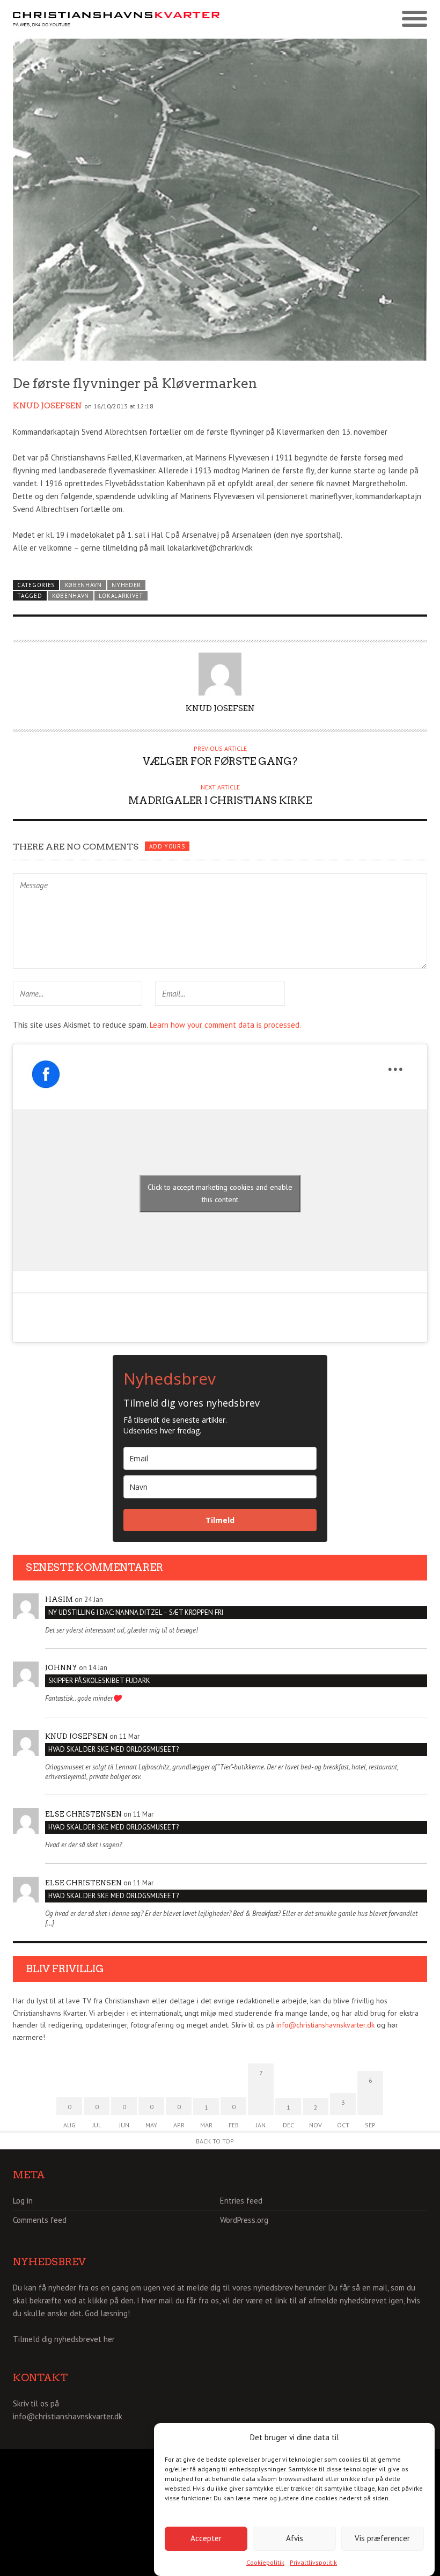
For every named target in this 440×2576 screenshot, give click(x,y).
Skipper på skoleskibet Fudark (99, 1681)
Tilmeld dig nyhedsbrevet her (64, 2339)
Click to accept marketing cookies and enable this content (220, 1193)
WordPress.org (244, 2220)
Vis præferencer (382, 2538)
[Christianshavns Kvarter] (116, 20)
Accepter (206, 2538)
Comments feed (40, 2220)
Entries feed (241, 2201)
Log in (23, 2201)
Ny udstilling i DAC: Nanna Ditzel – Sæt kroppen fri (136, 1612)
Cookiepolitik (265, 2562)
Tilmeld (220, 1520)
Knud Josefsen (47, 406)
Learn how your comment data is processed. (225, 1025)
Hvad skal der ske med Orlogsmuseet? (113, 1749)
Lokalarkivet (121, 596)
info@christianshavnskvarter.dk (325, 2025)
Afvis (295, 2538)
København (83, 585)
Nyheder (126, 585)
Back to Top (215, 2141)
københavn (71, 596)
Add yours (167, 846)
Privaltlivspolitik (313, 2562)
